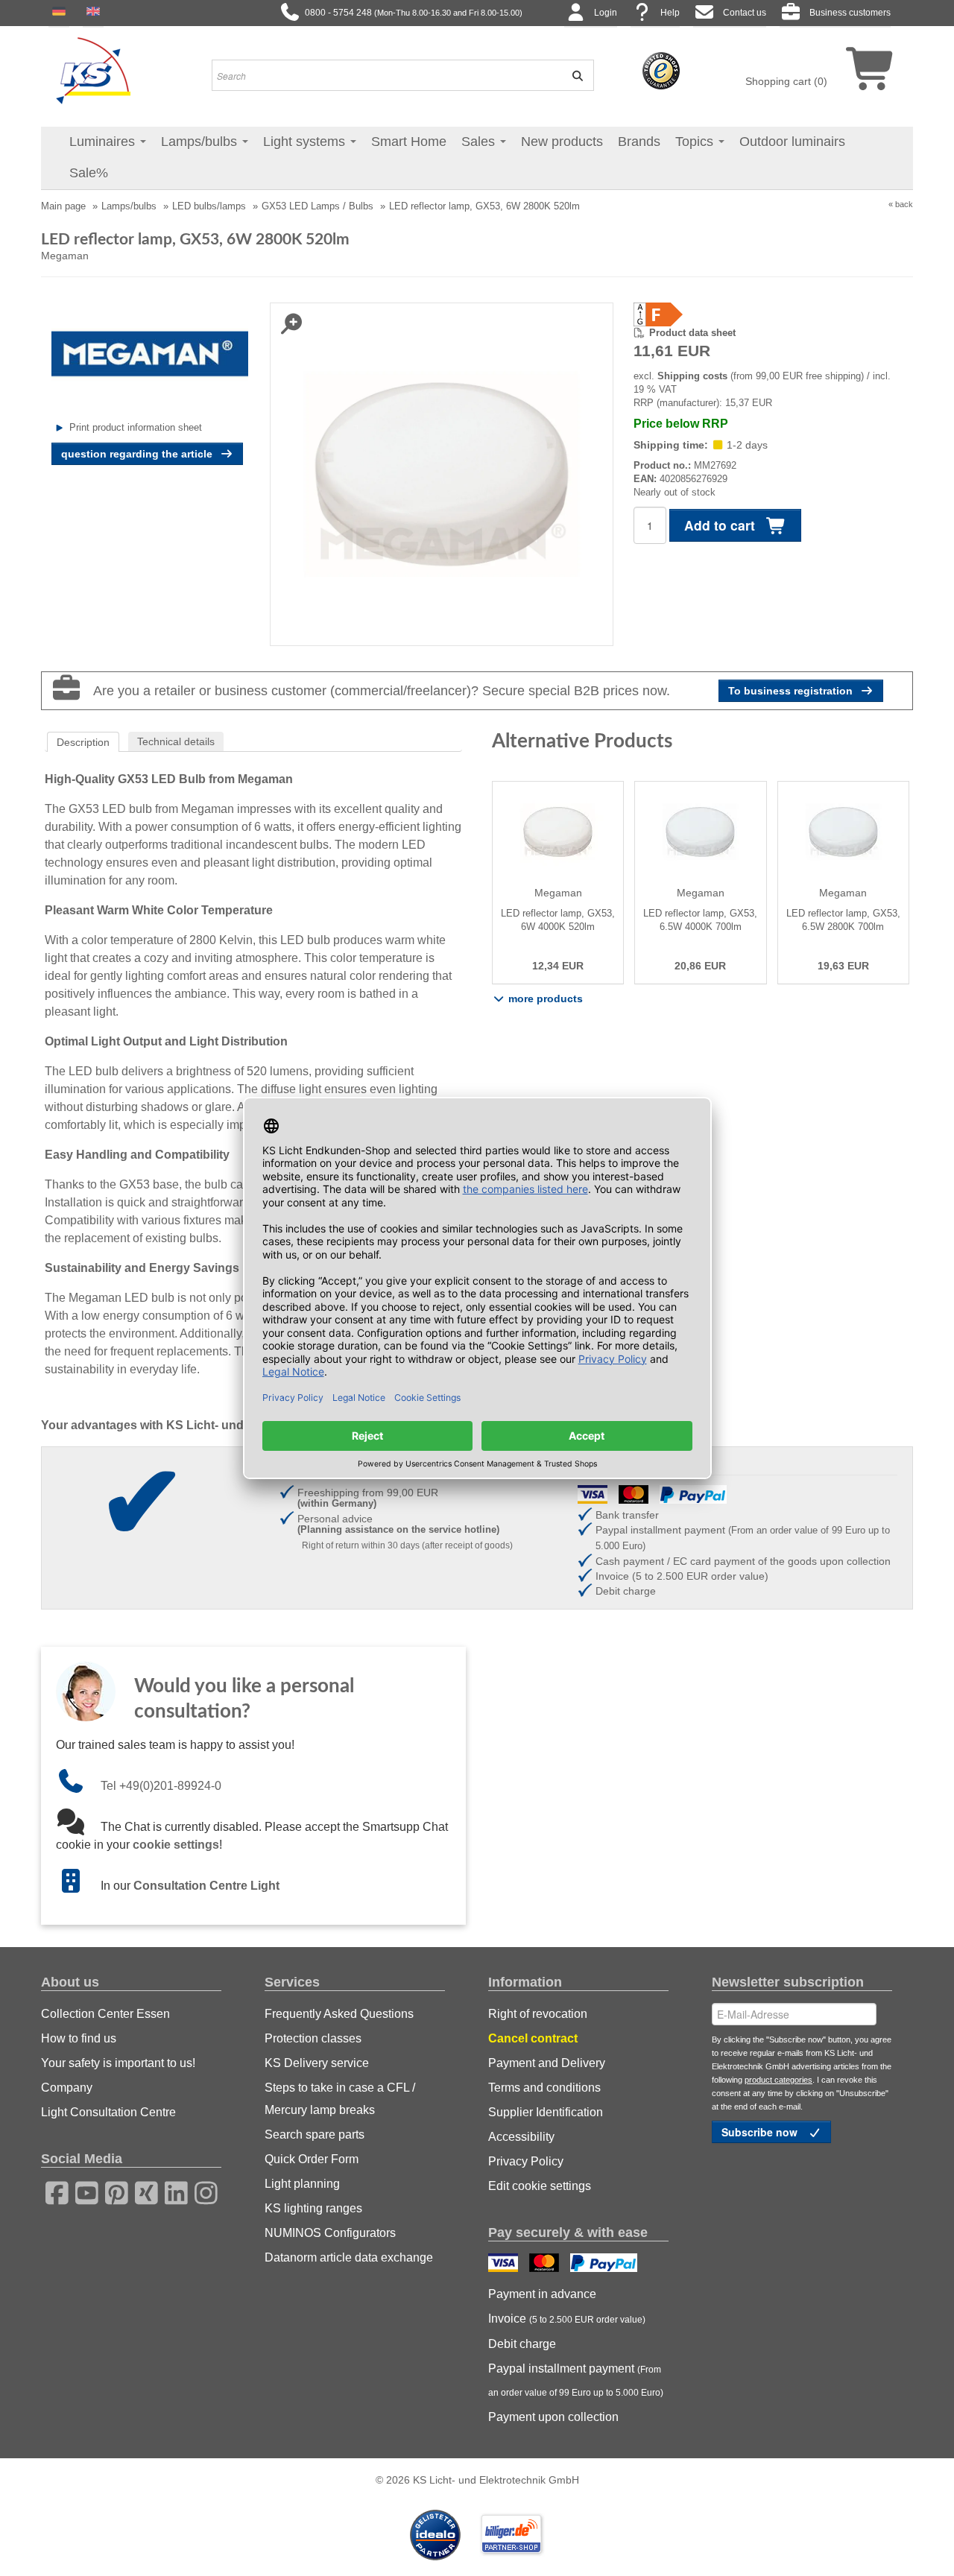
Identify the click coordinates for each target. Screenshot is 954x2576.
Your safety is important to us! (118, 2063)
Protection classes (313, 2038)
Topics (696, 142)
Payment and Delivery (547, 2063)
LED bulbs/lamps (209, 206)
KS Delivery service (317, 2063)
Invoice (567, 2319)
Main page (63, 206)
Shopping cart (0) (786, 81)
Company (67, 2088)
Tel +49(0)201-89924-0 (161, 1786)
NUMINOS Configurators (330, 2233)
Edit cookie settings (540, 2186)
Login (606, 13)
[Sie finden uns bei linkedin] (171, 2191)
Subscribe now (761, 2132)
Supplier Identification (546, 2112)
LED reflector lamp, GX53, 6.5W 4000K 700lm (700, 920)
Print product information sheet (136, 427)
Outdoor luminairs (792, 142)
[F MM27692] (768, 314)
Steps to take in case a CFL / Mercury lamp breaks (340, 2099)
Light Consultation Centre (108, 2112)
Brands (639, 142)
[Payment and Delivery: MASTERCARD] (546, 2265)
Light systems (306, 142)
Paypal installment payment (576, 2380)
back (904, 204)
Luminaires (104, 142)
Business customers (850, 13)
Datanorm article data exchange (349, 2257)
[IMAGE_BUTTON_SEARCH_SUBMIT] (572, 75)
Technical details (176, 741)
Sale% (89, 173)
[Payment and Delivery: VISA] (505, 2265)
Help (670, 13)
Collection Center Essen (105, 2014)
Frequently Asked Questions (339, 2014)
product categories (778, 2080)
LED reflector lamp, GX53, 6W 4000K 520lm (558, 920)
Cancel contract (533, 2038)
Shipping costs (692, 376)
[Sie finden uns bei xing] (142, 2191)
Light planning (302, 2184)
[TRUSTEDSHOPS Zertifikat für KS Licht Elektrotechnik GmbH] (661, 70)
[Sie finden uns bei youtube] (82, 2191)
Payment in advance (542, 2294)
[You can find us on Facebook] (52, 2191)
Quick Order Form (312, 2159)
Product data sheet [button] (692, 333)
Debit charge (522, 2344)
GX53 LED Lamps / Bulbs (318, 206)
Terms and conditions (544, 2088)
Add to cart (721, 525)
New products (562, 142)
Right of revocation (538, 2014)
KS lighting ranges (313, 2208)
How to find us (79, 2038)
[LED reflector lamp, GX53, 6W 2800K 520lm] (442, 473)
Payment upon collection (553, 2417)
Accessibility (521, 2137)
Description (83, 742)
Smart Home (409, 142)
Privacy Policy (526, 2161)
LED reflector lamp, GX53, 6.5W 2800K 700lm (843, 920)
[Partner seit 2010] (437, 2534)
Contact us (745, 13)
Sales (480, 142)
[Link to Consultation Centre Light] (78, 1886)
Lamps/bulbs (201, 142)
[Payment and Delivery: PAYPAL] (606, 2265)
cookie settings (176, 1845)
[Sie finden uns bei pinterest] (112, 2191)
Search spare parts (315, 2134)
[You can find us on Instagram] (201, 2191)
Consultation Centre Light (206, 1886)
